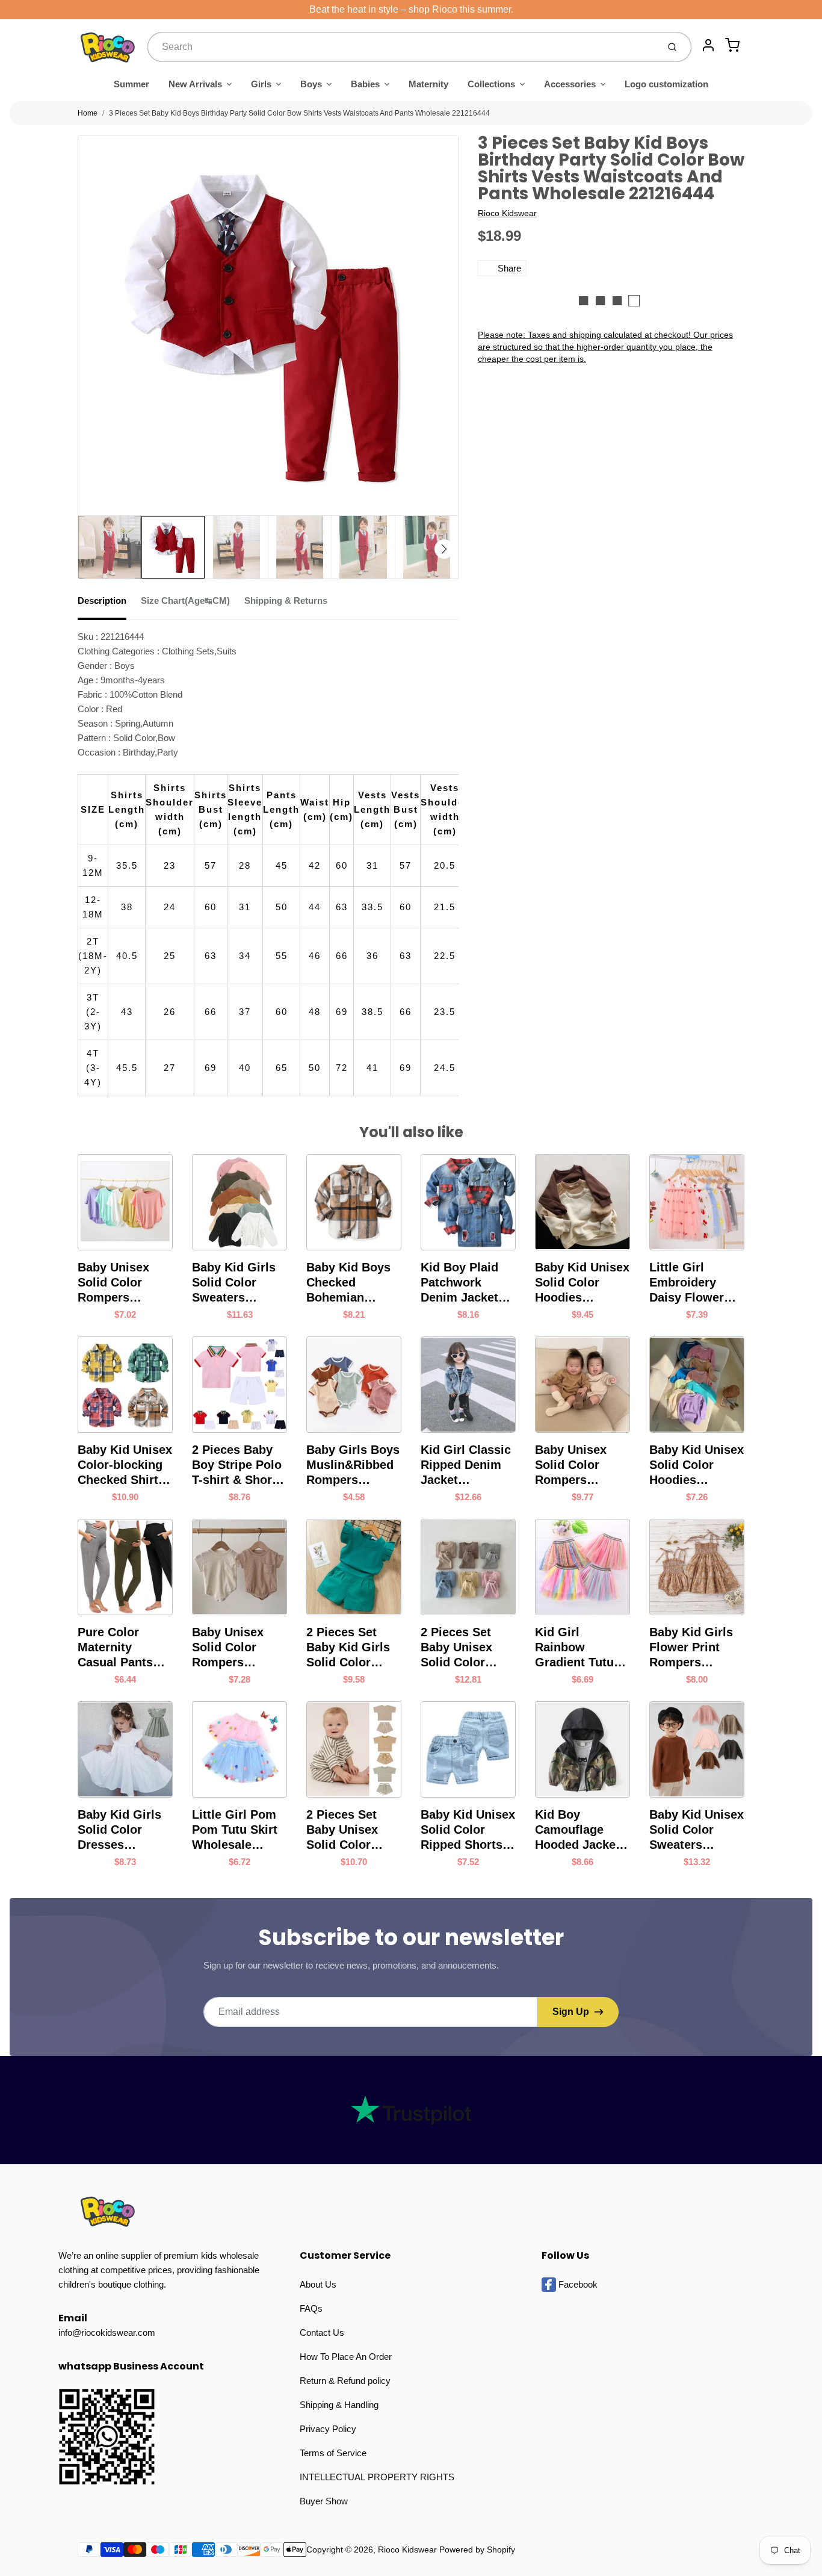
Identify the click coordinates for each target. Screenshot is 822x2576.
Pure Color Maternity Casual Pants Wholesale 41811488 (115, 1648)
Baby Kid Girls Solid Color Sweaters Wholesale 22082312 (234, 1283)
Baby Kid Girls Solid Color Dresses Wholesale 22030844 (119, 1830)
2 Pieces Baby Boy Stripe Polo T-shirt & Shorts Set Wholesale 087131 (237, 1465)
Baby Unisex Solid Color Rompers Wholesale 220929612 (571, 1465)
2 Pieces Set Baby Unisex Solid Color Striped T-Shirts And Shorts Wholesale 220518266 (351, 1830)
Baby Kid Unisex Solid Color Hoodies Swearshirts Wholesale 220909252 (582, 1283)
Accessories (570, 84)
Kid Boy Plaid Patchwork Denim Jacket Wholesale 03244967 (459, 1283)
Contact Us (322, 2332)
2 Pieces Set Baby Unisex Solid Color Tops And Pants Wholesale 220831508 (465, 1648)
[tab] (109, 604)
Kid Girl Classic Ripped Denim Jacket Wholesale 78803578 (466, 1465)
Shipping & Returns (286, 601)
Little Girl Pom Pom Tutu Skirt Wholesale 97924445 (235, 1830)
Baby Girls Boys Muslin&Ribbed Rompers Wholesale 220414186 (353, 1465)
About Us (318, 2284)
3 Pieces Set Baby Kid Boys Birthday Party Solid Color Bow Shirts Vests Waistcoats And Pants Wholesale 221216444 (299, 113)
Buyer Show (324, 2501)
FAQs (311, 2308)
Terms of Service (333, 2453)
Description (102, 601)
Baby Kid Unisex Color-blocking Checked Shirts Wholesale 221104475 (125, 1465)
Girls (261, 84)
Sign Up (571, 2012)
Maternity (428, 84)
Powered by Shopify (477, 2550)
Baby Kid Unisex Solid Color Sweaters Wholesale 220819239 (697, 1830)
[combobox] (402, 47)
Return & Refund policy (345, 2381)
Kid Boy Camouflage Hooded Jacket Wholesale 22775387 (577, 1830)
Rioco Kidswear (507, 213)
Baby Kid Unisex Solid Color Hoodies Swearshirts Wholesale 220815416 (697, 1465)
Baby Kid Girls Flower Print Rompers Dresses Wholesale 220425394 (691, 1648)
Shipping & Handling (339, 2405)
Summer (131, 84)
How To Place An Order (346, 2357)
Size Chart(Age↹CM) (185, 601)
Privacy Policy (328, 2429)
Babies (365, 84)
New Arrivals (195, 84)
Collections (491, 84)
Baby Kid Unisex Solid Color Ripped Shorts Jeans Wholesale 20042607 (468, 1830)
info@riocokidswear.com (107, 2332)
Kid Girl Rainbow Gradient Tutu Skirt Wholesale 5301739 (580, 1648)
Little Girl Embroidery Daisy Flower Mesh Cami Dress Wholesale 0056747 (687, 1283)
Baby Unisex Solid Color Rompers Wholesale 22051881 (113, 1283)
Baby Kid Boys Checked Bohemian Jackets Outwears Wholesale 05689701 (348, 1283)
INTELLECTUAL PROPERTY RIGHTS (377, 2477)
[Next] (444, 549)
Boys (311, 84)
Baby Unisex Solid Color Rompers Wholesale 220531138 (228, 1648)
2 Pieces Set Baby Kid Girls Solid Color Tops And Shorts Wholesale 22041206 (354, 1648)
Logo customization (666, 84)
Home (88, 113)
